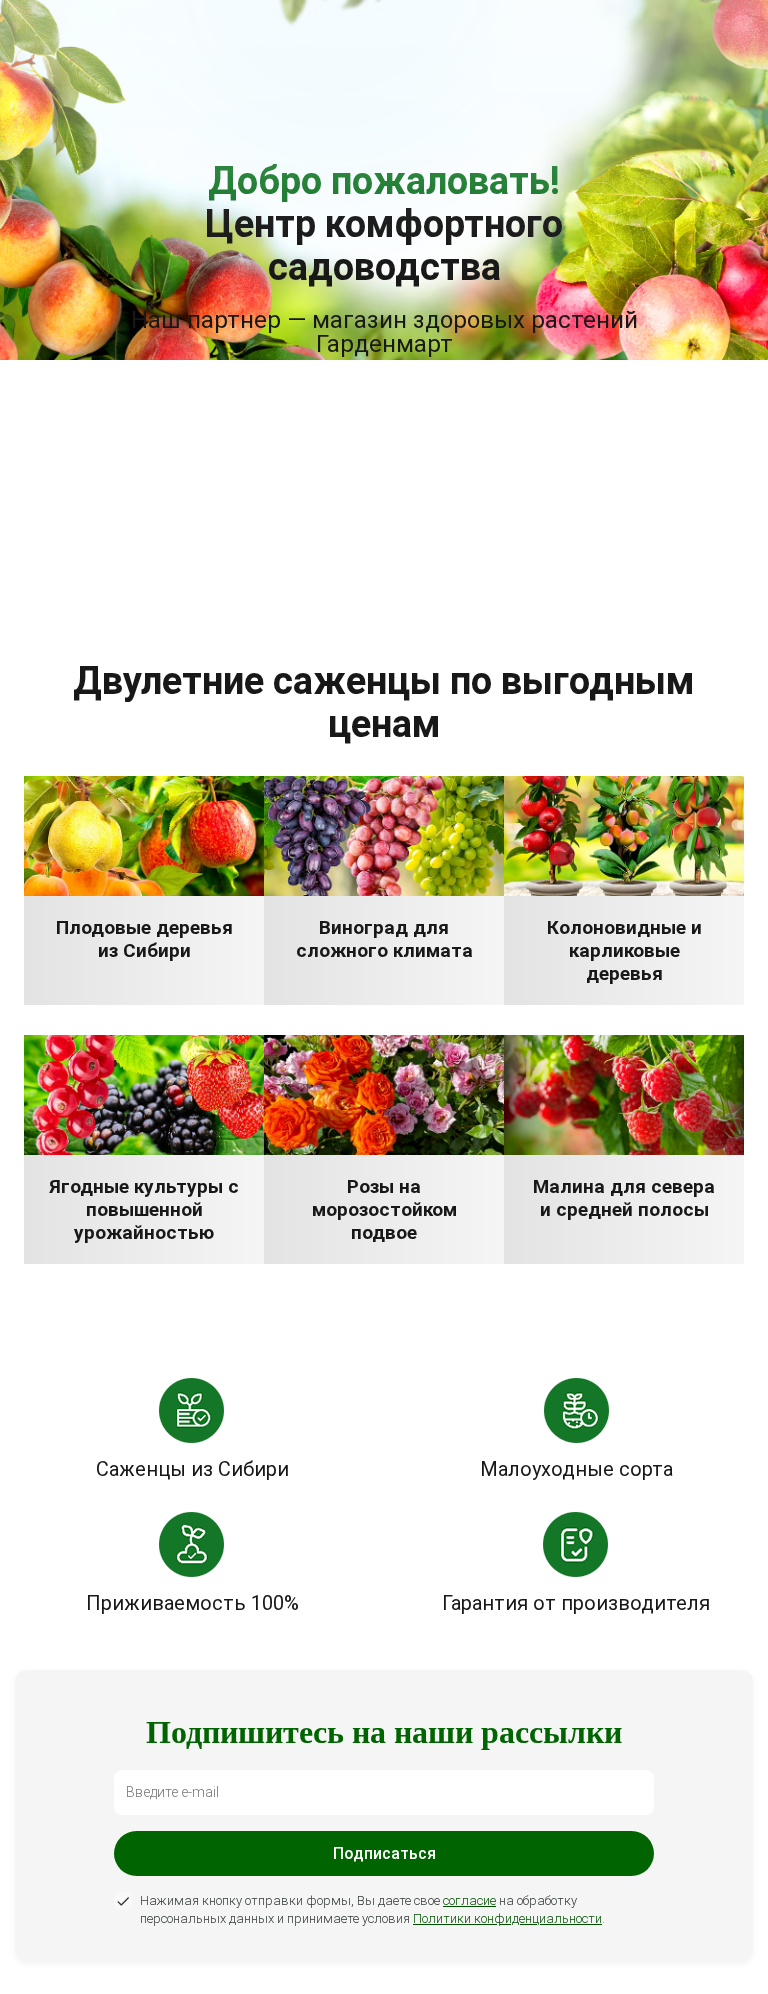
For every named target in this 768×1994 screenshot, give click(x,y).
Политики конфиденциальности (507, 1918)
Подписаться (384, 1853)
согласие (469, 1900)
